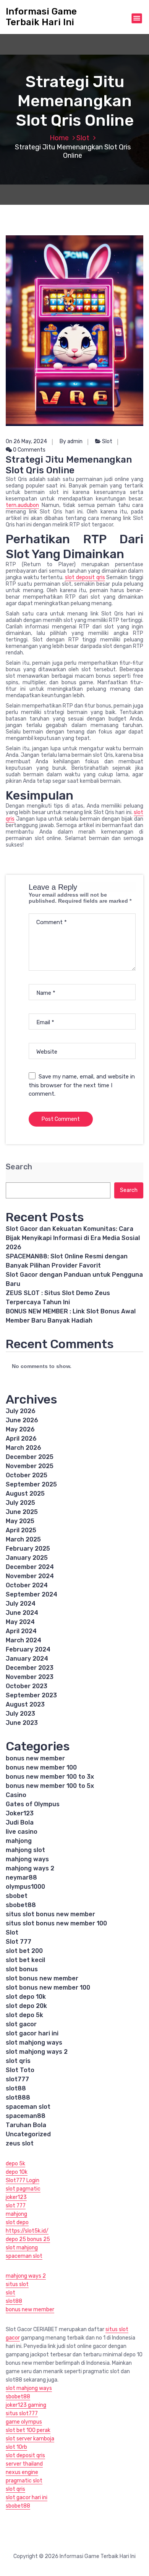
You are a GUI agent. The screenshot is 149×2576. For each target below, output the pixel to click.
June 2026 (22, 1420)
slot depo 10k (26, 1997)
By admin (71, 441)
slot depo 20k (26, 2006)
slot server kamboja (30, 2439)
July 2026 (21, 1411)
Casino (16, 1795)
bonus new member (35, 1758)
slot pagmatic (23, 2189)
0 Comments (29, 450)
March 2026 (23, 1448)
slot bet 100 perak (28, 2430)
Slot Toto (20, 2070)
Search (19, 1167)
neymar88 (21, 1877)
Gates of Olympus (33, 1804)
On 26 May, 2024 (26, 441)
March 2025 (23, 1539)
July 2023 (20, 1714)
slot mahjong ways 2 (37, 2052)
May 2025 (20, 1521)
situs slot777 (22, 2413)
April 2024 (21, 1631)
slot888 (18, 2098)
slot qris (18, 2061)
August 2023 (25, 1704)
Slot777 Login (23, 2180)
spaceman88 (26, 2116)
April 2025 (21, 1530)
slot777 (17, 2079)
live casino (22, 1832)
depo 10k (17, 2172)
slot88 (16, 2088)
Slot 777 (19, 1942)
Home (59, 138)
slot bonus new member (42, 1978)
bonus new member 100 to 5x (50, 1786)
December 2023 (30, 1668)
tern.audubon (22, 505)
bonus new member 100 (41, 1767)
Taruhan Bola (26, 2125)
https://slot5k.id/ (27, 2231)
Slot (83, 138)
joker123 (16, 2197)
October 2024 (27, 1585)
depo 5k (15, 2164)
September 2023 (31, 1695)
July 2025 (20, 1503)
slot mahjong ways (34, 2043)
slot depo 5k (24, 2015)
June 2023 (22, 1723)
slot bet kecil (25, 1960)
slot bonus (22, 1969)
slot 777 (16, 2206)
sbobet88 (21, 1905)
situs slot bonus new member (50, 1914)
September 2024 (32, 1594)
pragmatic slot (24, 2481)
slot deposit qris (85, 577)
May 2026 (20, 1429)
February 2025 (28, 1549)
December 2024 (30, 1567)
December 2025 (30, 1457)
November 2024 (30, 1576)
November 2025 (30, 1466)
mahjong (19, 1841)
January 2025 (27, 1558)
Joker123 (20, 1813)
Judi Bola (20, 1822)
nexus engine (22, 2472)
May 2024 (20, 1622)
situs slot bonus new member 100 (56, 1923)
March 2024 (23, 1640)
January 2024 (27, 1659)
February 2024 (28, 1649)
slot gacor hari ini (32, 2033)
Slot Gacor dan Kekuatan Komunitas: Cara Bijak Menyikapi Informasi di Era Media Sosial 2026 (73, 1238)
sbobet (17, 1896)
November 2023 (30, 1677)
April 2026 (21, 1439)
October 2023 (27, 1686)
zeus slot (20, 2143)
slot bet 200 (24, 1951)
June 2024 (22, 1613)
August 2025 (25, 1494)
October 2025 (27, 1475)
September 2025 (31, 1484)
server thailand (24, 2464)
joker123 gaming (26, 2405)
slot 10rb (16, 2447)
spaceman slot (28, 2107)
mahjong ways (27, 1859)
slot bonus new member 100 (48, 1987)
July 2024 (21, 1604)
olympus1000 (25, 1887)
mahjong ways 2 (30, 1868)
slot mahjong (22, 2248)
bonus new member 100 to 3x (50, 1777)
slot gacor (21, 2024)
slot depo (17, 2222)
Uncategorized (28, 2134)
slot (11, 2293)
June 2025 (22, 1512)
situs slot (17, 2284)
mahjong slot (25, 1850)
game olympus (24, 2422)
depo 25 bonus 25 (28, 2239)
